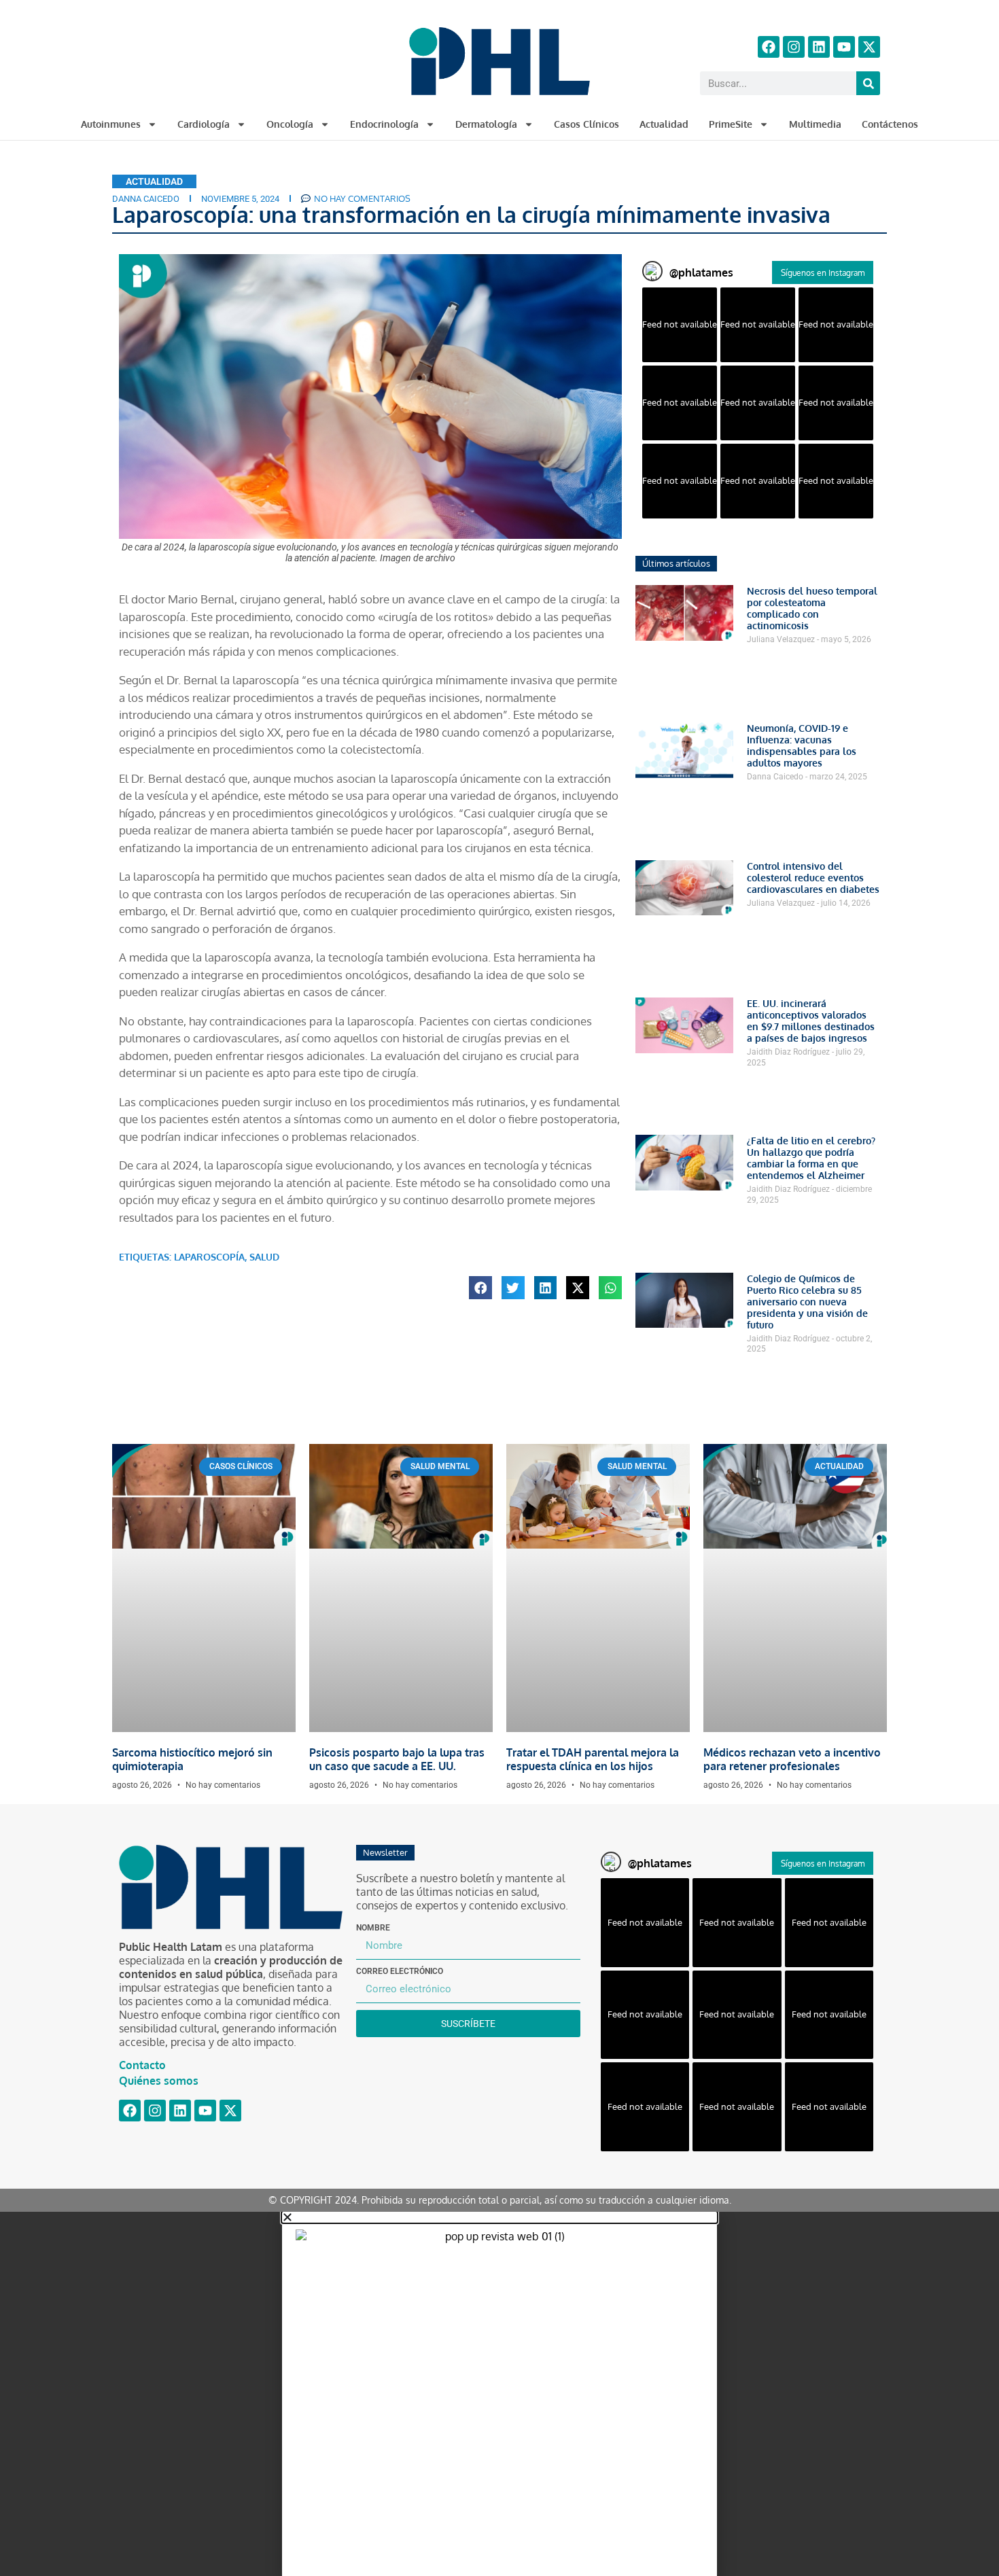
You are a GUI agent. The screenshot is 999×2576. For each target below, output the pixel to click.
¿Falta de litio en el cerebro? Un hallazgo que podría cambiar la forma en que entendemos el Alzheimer (811, 1158)
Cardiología (204, 124)
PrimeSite (731, 124)
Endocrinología (384, 124)
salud (264, 1257)
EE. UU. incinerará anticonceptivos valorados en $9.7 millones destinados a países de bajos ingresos (811, 1021)
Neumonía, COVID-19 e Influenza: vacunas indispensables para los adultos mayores (802, 745)
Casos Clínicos (586, 124)
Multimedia (815, 124)
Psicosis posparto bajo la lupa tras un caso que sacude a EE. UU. (397, 1759)
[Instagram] (794, 47)
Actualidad (664, 124)
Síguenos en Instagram (823, 273)
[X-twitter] (869, 47)
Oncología (290, 124)
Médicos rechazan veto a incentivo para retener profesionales (792, 1759)
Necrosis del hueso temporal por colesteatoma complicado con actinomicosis (812, 608)
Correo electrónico (400, 1971)
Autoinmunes (111, 124)
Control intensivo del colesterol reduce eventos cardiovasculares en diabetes (813, 878)
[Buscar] (868, 83)
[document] (500, 2394)
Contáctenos (890, 124)
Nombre (373, 1928)
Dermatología (486, 124)
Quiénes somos (159, 2081)
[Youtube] (844, 47)
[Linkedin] (819, 47)
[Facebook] (769, 47)
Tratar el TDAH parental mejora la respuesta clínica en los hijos (593, 1759)
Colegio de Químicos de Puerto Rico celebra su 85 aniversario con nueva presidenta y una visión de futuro (807, 1302)
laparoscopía (209, 1257)
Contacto (142, 2065)
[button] (480, 1288)
